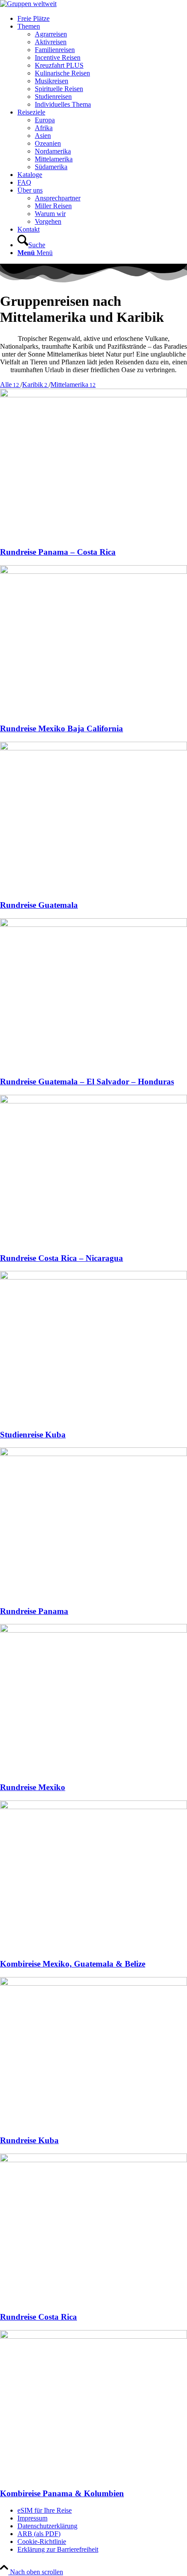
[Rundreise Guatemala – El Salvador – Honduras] (93, 925)
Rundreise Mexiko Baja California (62, 728)
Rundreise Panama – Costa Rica (58, 552)
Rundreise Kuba (29, 2140)
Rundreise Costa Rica (38, 2317)
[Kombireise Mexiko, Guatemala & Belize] (93, 1807)
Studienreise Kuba (33, 1435)
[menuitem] (102, 19)
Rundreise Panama (34, 1611)
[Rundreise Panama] (93, 1454)
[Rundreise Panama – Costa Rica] (93, 395)
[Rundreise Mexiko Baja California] (93, 571)
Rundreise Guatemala (39, 905)
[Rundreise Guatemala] (93, 748)
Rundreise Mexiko (33, 1787)
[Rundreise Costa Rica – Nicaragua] (93, 1101)
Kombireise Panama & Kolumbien (62, 2493)
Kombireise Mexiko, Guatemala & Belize (73, 1964)
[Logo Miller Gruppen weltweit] (28, 4)
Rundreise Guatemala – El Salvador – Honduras (87, 1082)
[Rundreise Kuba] (93, 1983)
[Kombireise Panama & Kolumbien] (93, 2336)
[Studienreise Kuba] (93, 1277)
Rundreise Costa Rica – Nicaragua (62, 1258)
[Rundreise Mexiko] (93, 1630)
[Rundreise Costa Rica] (93, 2160)
